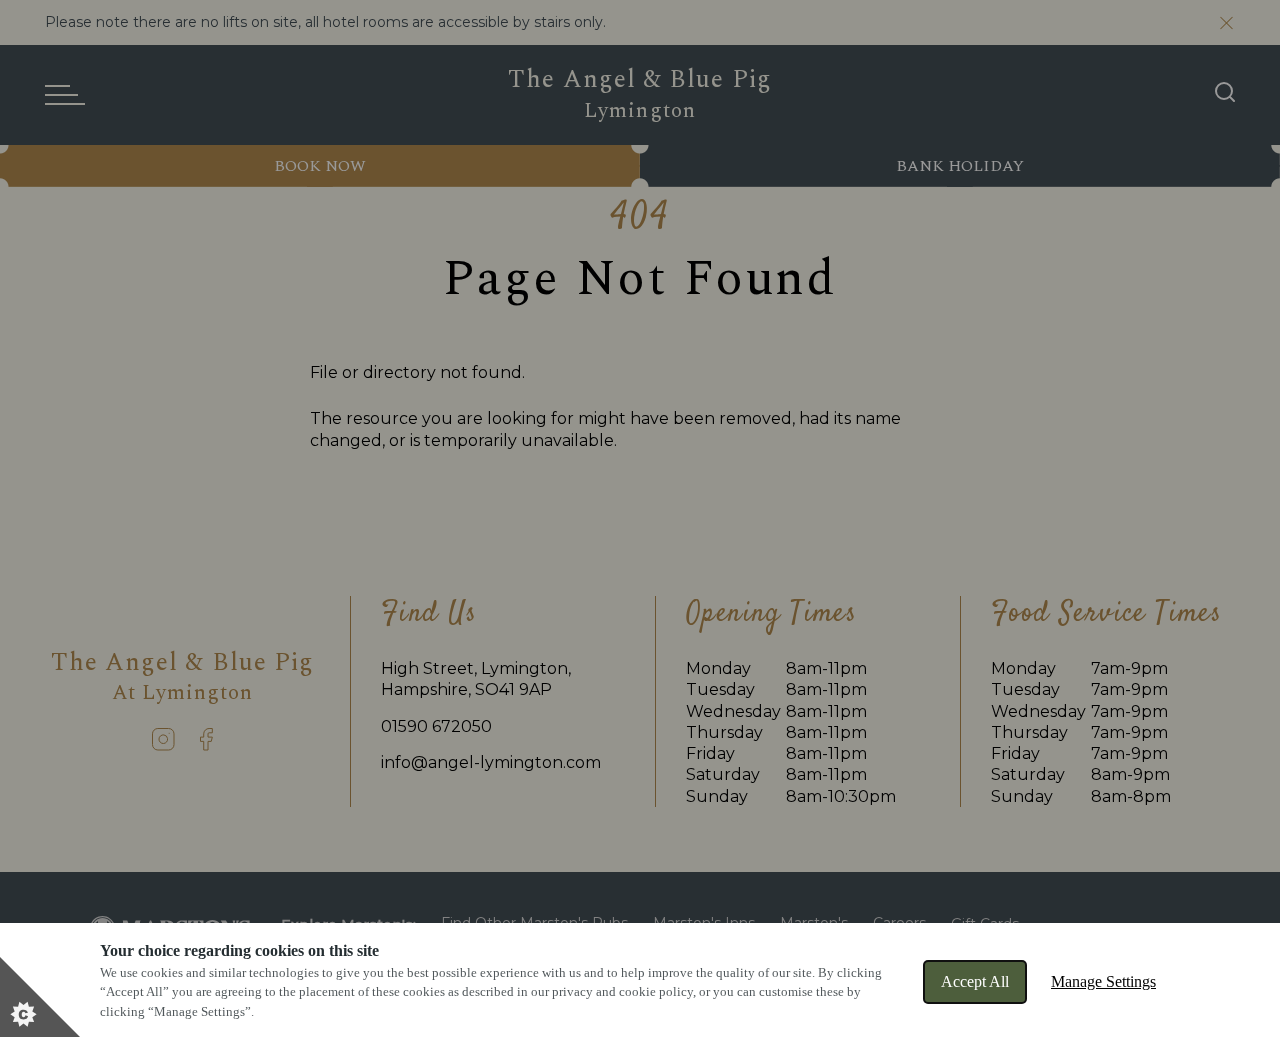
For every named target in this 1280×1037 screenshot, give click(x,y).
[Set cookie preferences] (40, 997)
